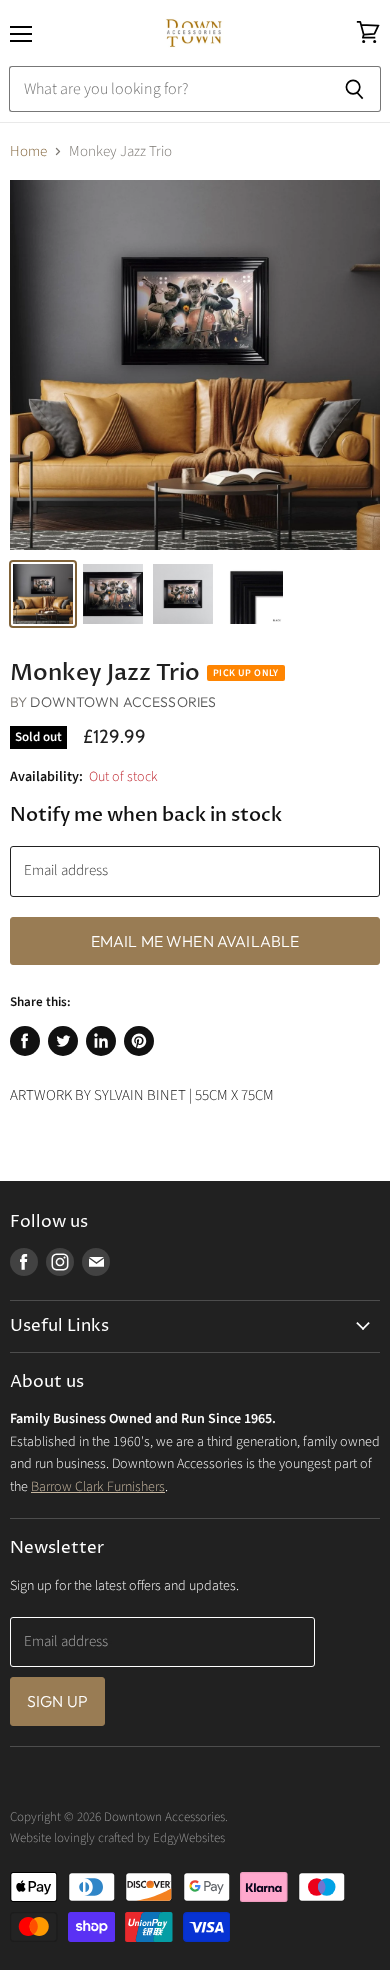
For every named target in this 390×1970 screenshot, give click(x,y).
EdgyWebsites (189, 1838)
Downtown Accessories (123, 702)
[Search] (354, 89)
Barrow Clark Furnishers (98, 1487)
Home (28, 151)
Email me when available (195, 941)
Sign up (57, 1701)
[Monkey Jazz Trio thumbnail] (43, 594)
